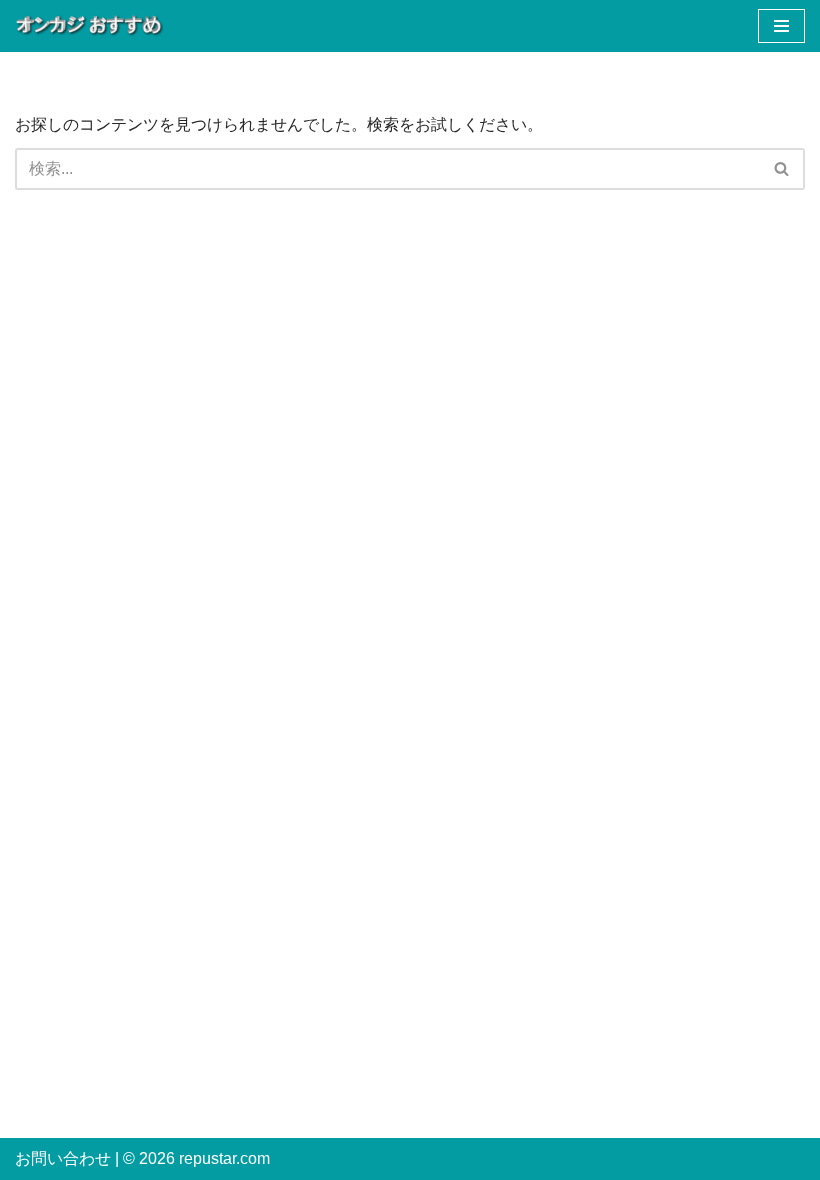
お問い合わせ (63, 1158)
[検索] (782, 169)
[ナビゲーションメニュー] (781, 26)
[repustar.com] (90, 26)
